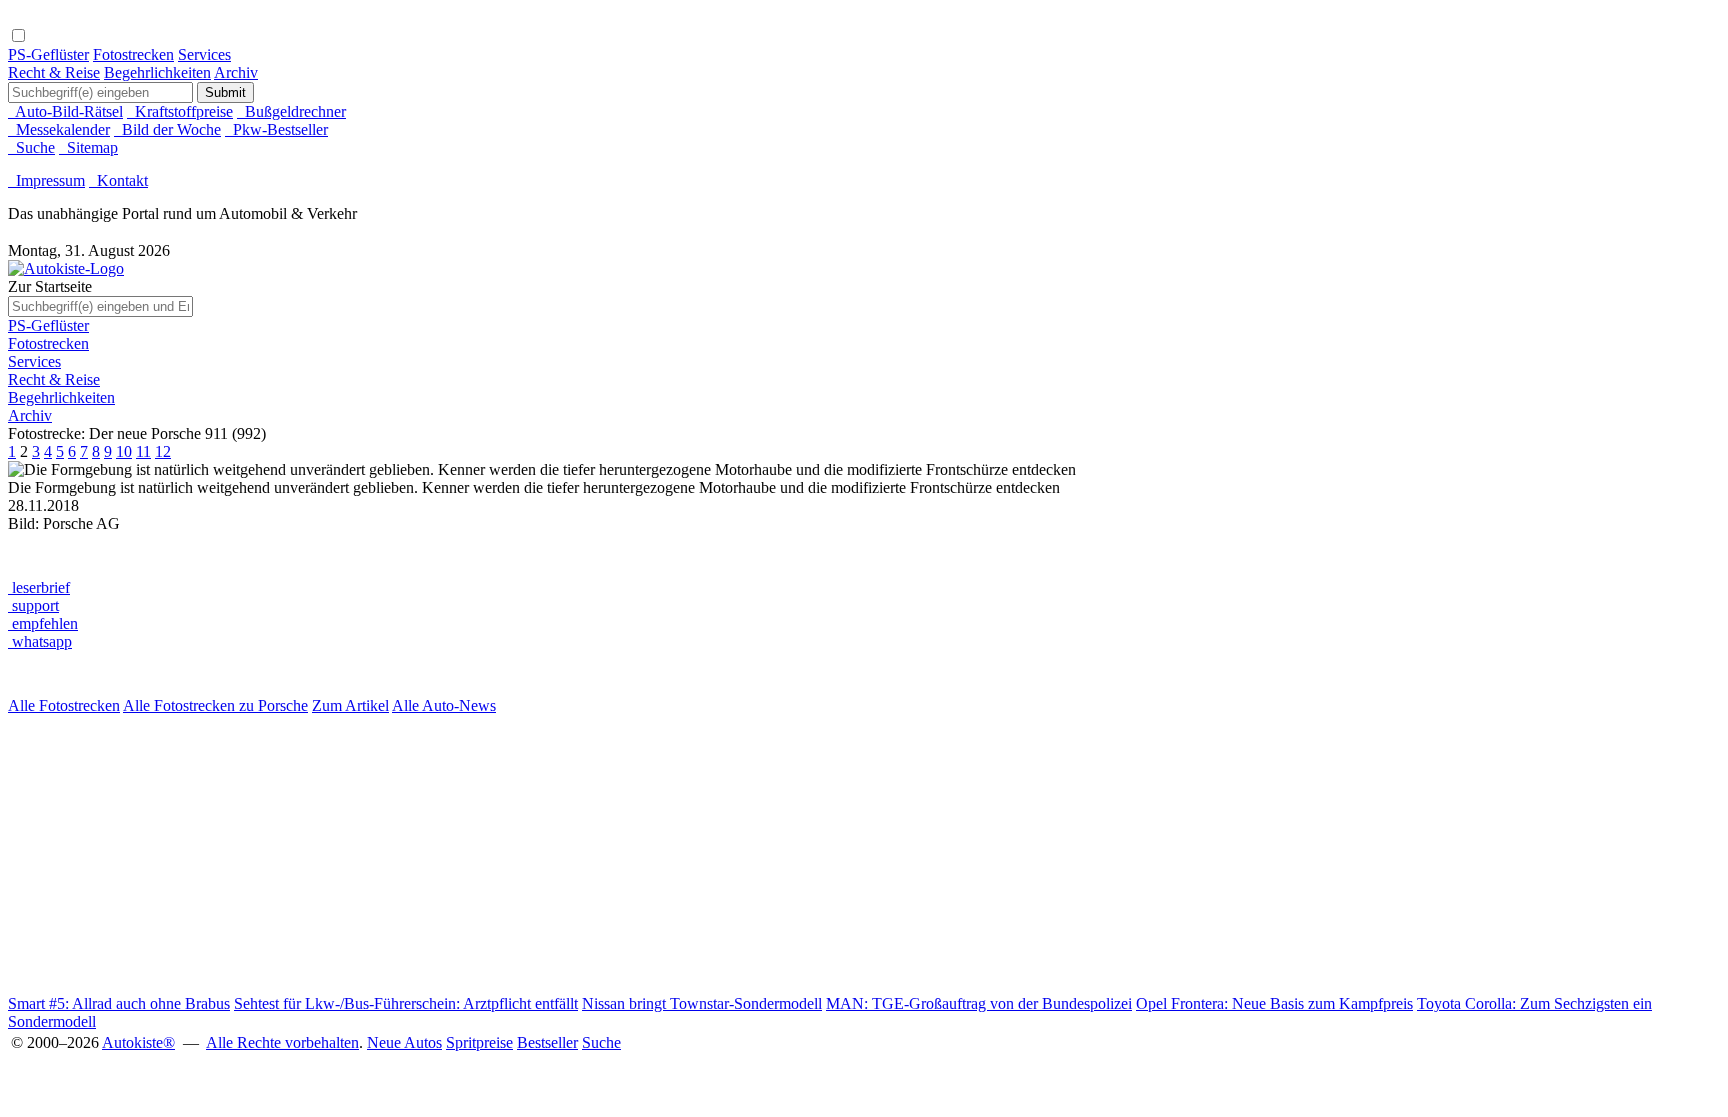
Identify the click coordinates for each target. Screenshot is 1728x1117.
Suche (31, 147)
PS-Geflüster (48, 54)
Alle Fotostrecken (64, 705)
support (33, 605)
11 (143, 451)
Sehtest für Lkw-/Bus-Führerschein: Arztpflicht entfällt (406, 1003)
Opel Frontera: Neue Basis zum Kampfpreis (1274, 1003)
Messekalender (59, 129)
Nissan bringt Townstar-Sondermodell (702, 1003)
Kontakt (118, 180)
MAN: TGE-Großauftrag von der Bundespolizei (979, 1003)
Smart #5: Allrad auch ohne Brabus (119, 1003)
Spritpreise (479, 1042)
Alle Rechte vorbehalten (282, 1042)
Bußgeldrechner (291, 111)
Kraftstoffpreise (180, 111)
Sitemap (88, 147)
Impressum (46, 180)
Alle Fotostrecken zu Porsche (215, 705)
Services (204, 54)
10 (124, 451)
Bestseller (547, 1042)
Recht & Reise (54, 72)
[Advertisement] (608, 855)
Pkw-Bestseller (276, 129)
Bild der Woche (167, 129)
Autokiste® (138, 1042)
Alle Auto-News (444, 705)
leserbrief (39, 587)
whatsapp (40, 641)
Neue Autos (404, 1042)
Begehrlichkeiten (157, 72)
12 (163, 451)
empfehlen (43, 623)
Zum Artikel (350, 705)
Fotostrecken (133, 54)
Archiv (236, 72)
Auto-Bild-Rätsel (65, 111)
